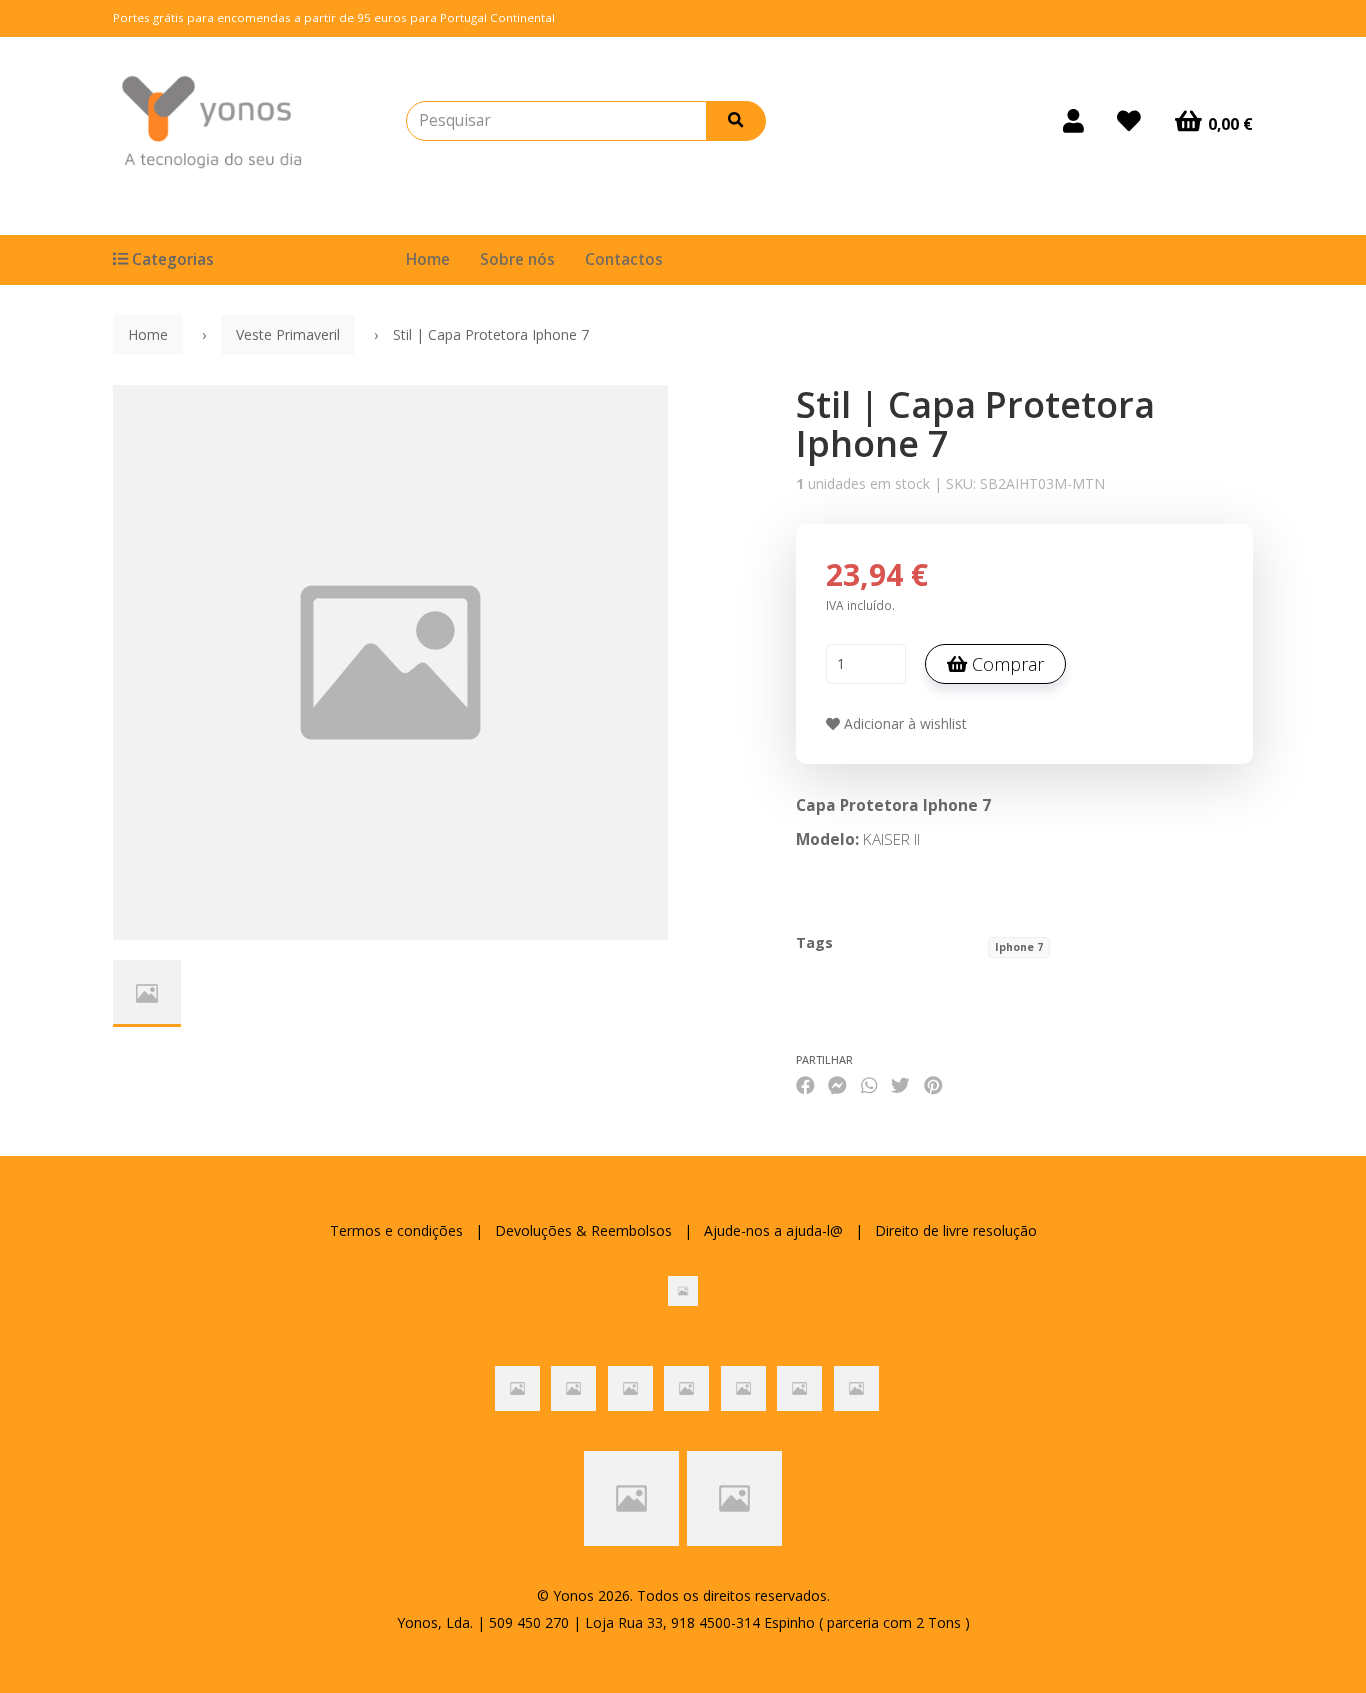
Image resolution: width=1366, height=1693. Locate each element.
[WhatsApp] (869, 1085)
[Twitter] (900, 1085)
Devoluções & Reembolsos (583, 1230)
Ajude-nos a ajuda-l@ (773, 1230)
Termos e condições (396, 1230)
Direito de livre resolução (956, 1230)
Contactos (624, 259)
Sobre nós (517, 259)
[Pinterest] (933, 1085)
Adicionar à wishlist (903, 723)
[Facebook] (805, 1085)
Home (428, 259)
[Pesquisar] (736, 121)
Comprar (1005, 664)
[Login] (1073, 121)
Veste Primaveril (288, 334)
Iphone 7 (1019, 947)
